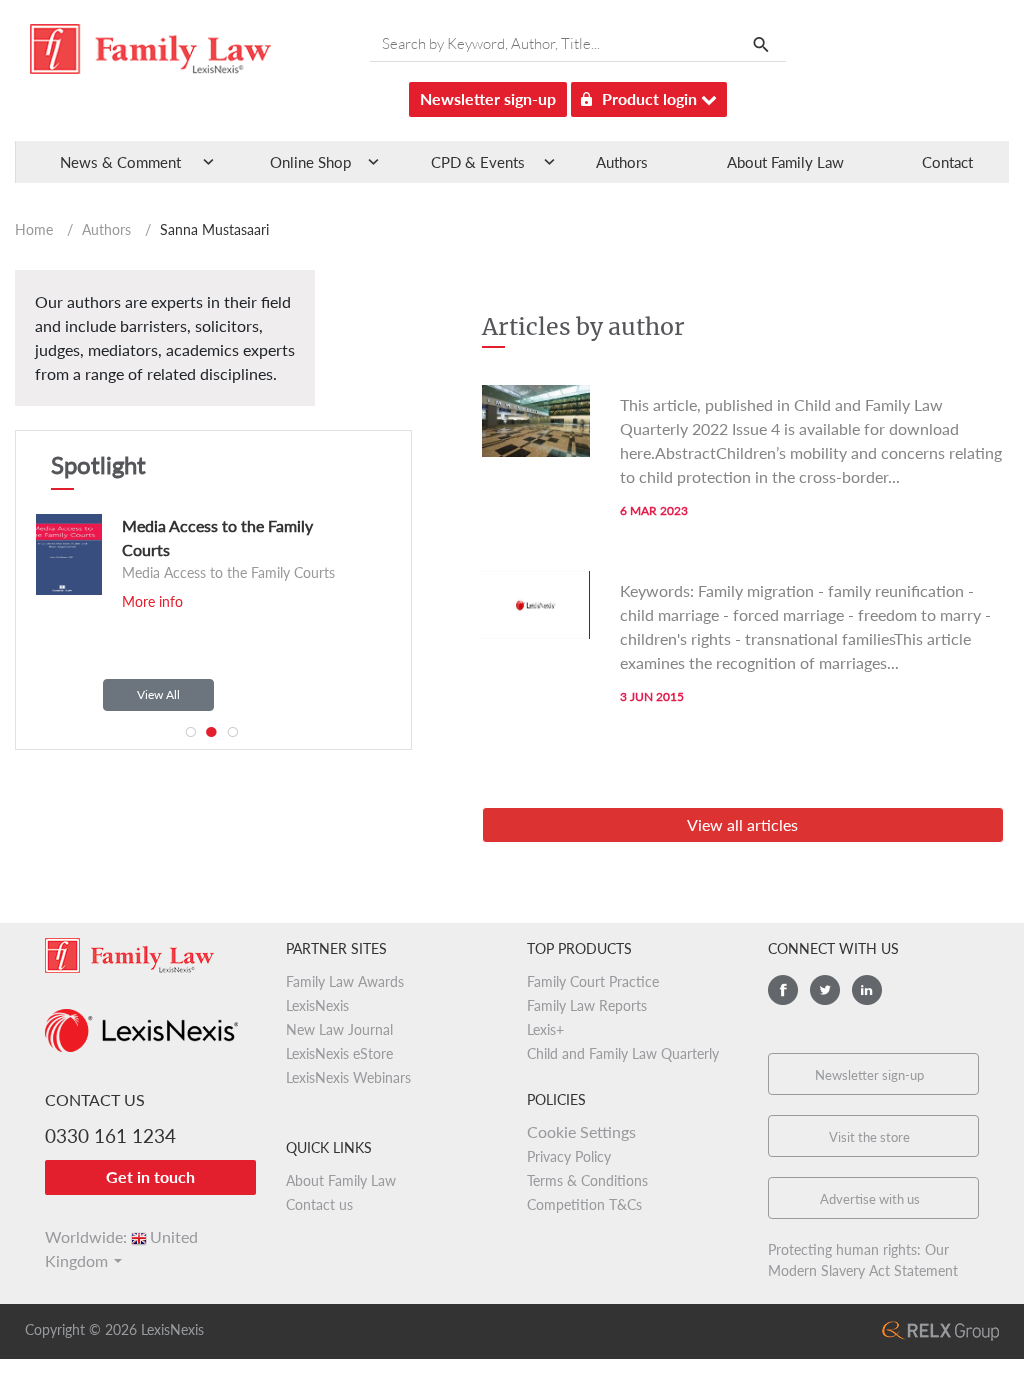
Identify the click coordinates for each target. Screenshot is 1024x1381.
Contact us (319, 1204)
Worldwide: (121, 1236)
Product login (651, 98)
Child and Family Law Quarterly (623, 1053)
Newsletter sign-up (488, 98)
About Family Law (785, 162)
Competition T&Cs (584, 1204)
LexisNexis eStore (339, 1053)
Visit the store (869, 1137)
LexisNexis (317, 1005)
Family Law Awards (345, 981)
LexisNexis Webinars (348, 1077)
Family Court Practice (593, 981)
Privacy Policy (569, 1156)
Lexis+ (545, 1029)
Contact (947, 162)
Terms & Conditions (587, 1180)
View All (158, 694)
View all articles (742, 824)
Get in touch (150, 1176)
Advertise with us (870, 1199)
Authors (622, 162)
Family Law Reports (587, 1005)
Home (34, 229)
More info (152, 601)
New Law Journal (339, 1029)
